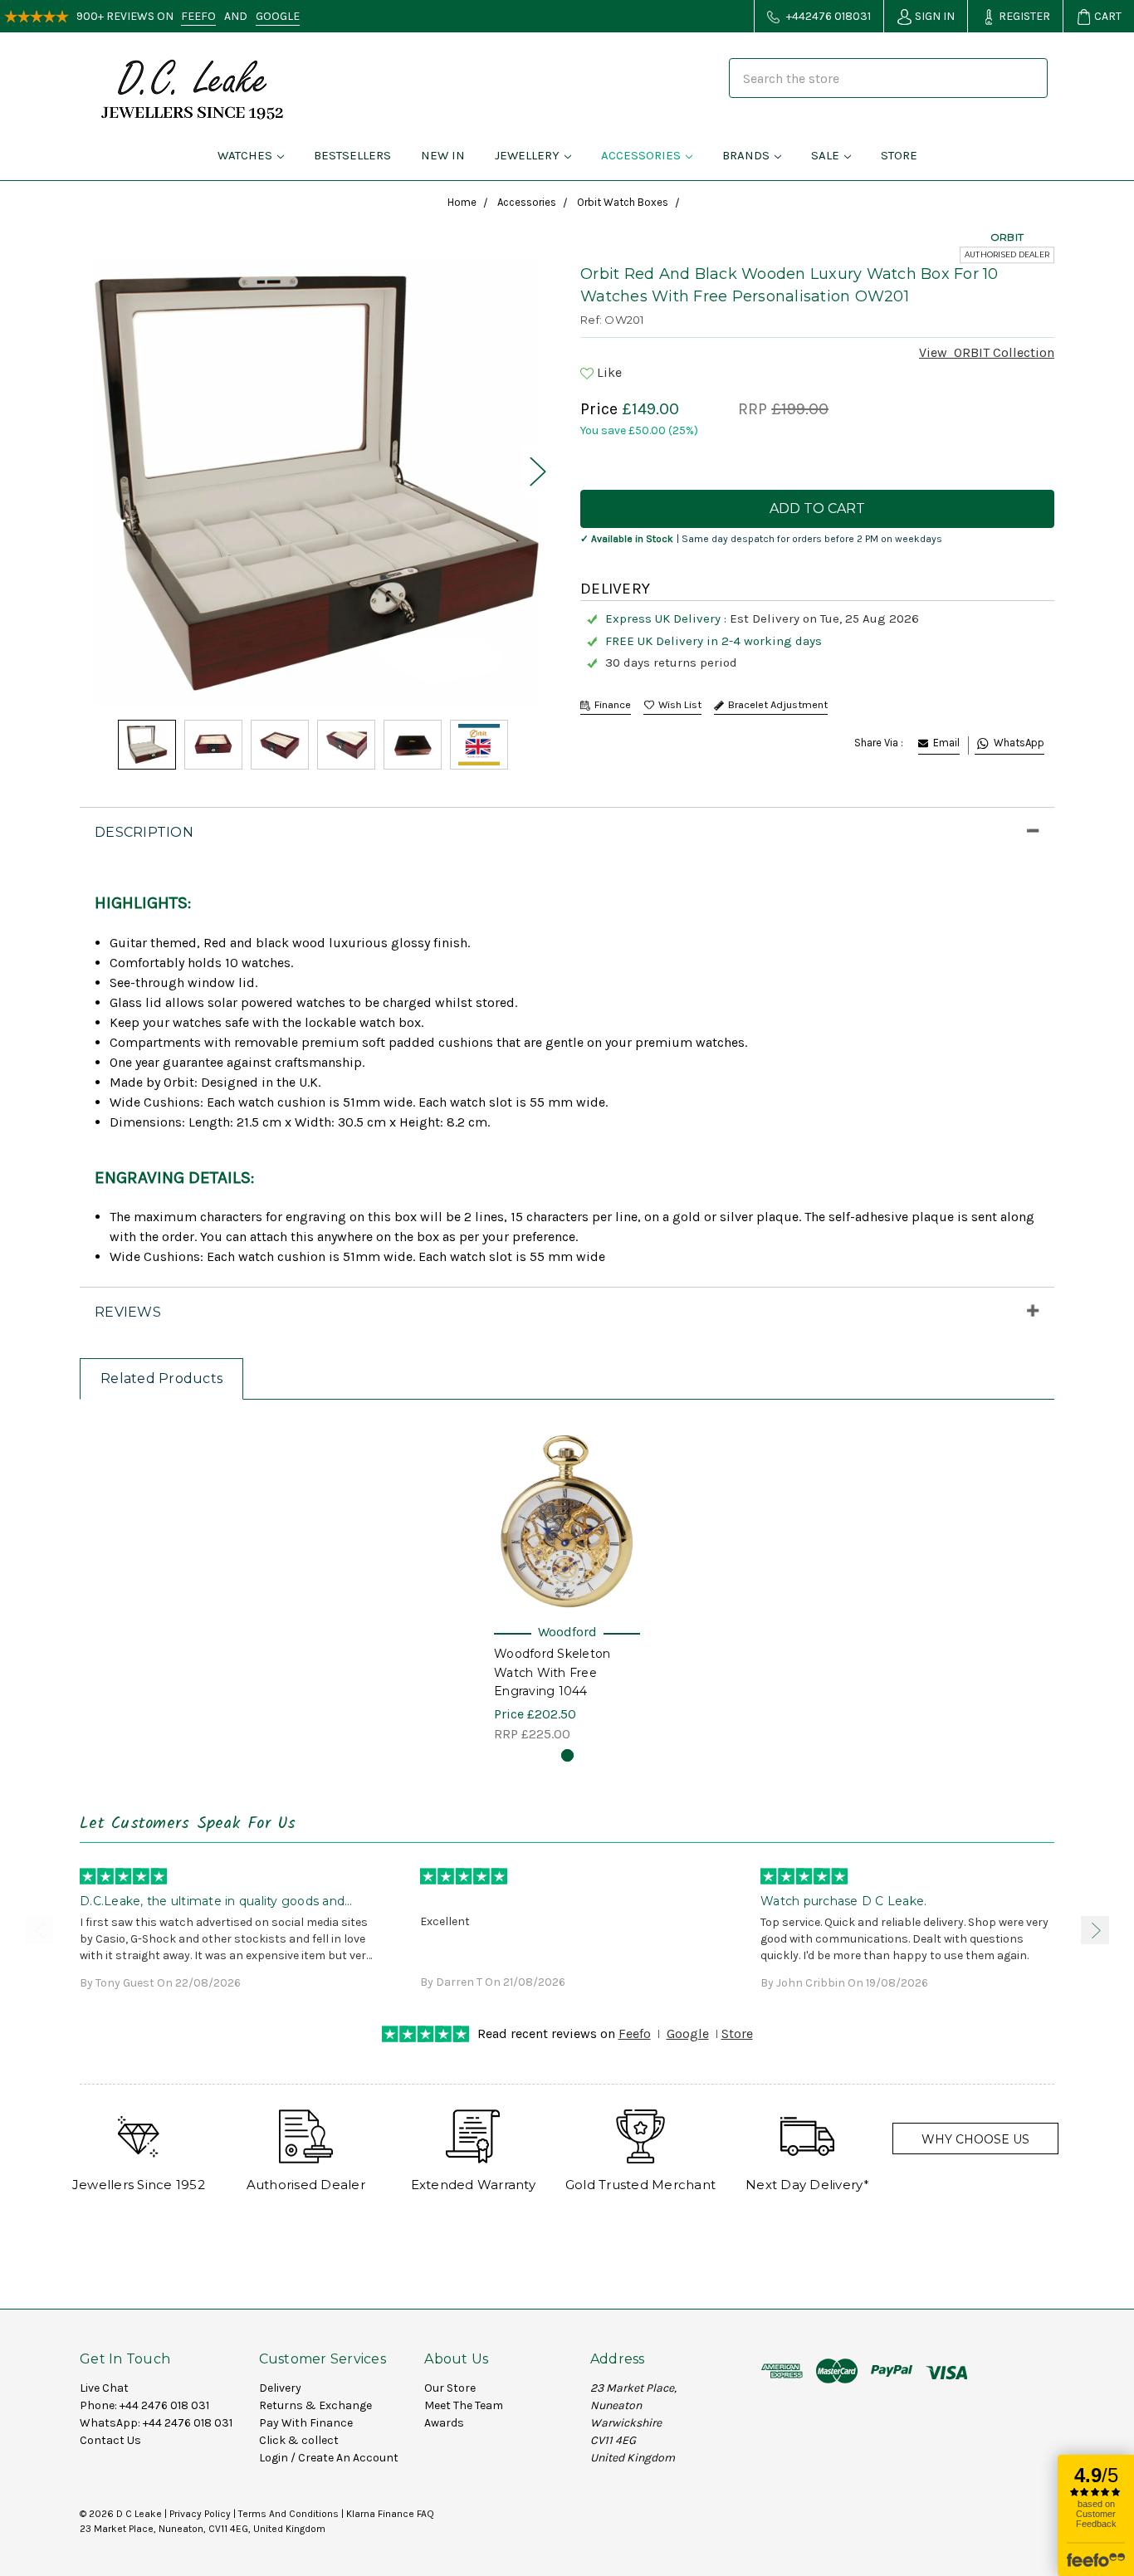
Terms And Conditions (288, 2514)
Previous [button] (39, 1930)
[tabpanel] (567, 1583)
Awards (444, 2423)
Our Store (450, 2388)
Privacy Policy (200, 2514)
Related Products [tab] (161, 1378)
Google (688, 2033)
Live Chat (104, 2388)
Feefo (635, 2033)
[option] (317, 483)
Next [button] (537, 471)
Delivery (280, 2388)
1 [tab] (567, 1755)
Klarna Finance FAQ (390, 2514)
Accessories (641, 155)
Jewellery (527, 155)
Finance (613, 704)
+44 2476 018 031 (164, 2405)
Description (144, 832)
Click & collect (299, 2440)
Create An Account (348, 2458)
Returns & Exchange (315, 2405)
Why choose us (975, 2139)
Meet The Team (464, 2405)
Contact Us (110, 2440)
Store (899, 155)
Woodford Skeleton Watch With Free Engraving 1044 (552, 1672)
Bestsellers (352, 155)
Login (274, 2458)
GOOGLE (278, 16)
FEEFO (198, 16)
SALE (825, 155)
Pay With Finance (306, 2423)
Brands (746, 155)
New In (443, 155)
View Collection (987, 352)
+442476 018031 (827, 16)
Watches (245, 155)
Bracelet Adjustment (778, 704)
